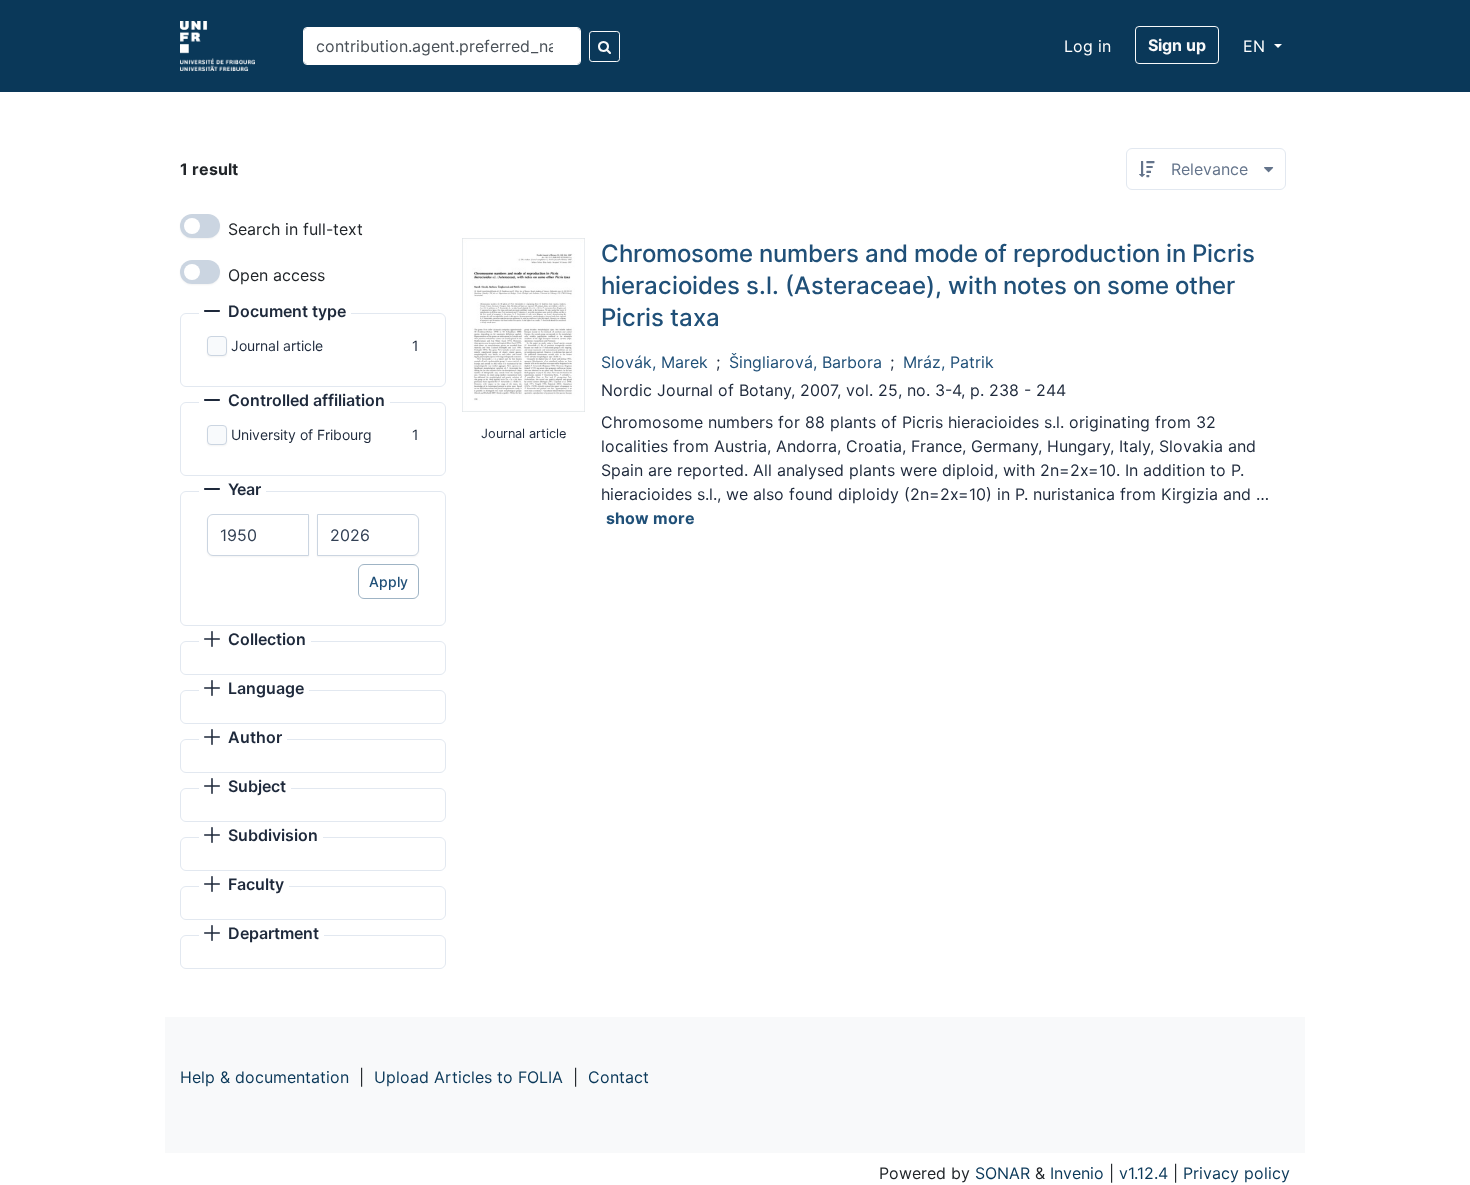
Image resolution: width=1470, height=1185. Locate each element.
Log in (1087, 46)
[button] (275, 313)
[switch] (200, 226)
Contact (618, 1077)
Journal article (277, 345)
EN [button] (1256, 46)
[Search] (604, 46)
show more (650, 518)
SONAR (1002, 1173)
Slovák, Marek (654, 362)
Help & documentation (264, 1077)
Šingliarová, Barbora (805, 362)
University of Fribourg (301, 434)
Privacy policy (1236, 1173)
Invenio (1077, 1173)
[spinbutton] (258, 535)
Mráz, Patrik (948, 362)
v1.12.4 (1143, 1173)
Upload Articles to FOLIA (468, 1077)
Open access (276, 275)
